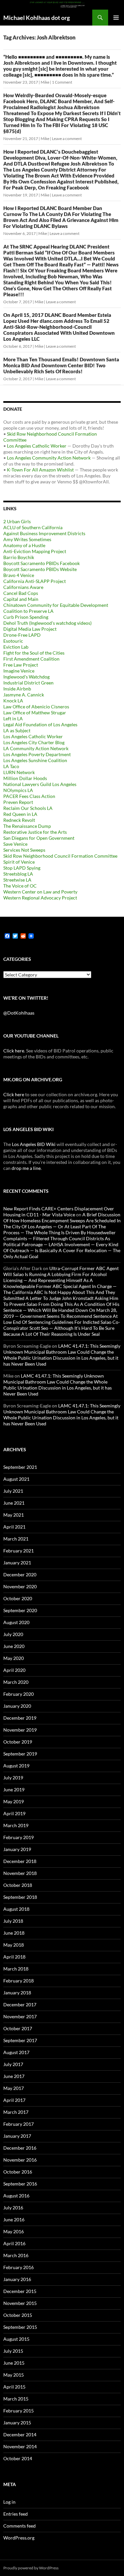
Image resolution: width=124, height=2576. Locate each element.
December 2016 (20, 2148)
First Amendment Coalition (31, 659)
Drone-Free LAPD (22, 635)
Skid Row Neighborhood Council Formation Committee (60, 856)
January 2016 (17, 2279)
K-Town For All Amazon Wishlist (40, 470)
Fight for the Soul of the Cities (34, 653)
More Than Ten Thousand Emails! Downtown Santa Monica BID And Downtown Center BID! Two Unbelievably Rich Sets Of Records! (61, 365)
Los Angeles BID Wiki (34, 1144)
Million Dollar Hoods (25, 778)
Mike (45, 82)
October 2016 (18, 2172)
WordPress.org (19, 2538)
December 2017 (20, 2004)
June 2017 (14, 2076)
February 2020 (19, 1694)
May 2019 (14, 1801)
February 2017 (19, 2124)
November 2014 (20, 2446)
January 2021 (17, 1563)
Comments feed (20, 2526)
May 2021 (14, 1515)
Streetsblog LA (18, 874)
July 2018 (13, 1921)
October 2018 (18, 1885)
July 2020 (13, 1634)
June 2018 (14, 1933)
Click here (14, 1051)
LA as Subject (17, 730)
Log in (9, 2502)
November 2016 (20, 2160)
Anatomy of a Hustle (24, 545)
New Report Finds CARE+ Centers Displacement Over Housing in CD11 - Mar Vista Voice (59, 1212)
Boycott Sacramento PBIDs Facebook (41, 563)
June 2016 (14, 2219)
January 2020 (17, 1706)
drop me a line (26, 1168)
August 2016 (16, 2196)
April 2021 (14, 1527)
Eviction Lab (16, 647)
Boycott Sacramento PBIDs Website (40, 569)
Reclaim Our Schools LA (28, 808)
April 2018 (14, 1957)
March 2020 (16, 1682)
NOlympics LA (18, 790)
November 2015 (20, 2303)
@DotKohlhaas (19, 1013)
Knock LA (13, 701)
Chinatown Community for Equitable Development (56, 605)
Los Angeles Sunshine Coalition (35, 760)
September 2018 (20, 1897)
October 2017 (18, 2028)
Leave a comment (67, 139)
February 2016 (19, 2267)
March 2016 (16, 2255)
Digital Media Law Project (30, 629)
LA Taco (11, 766)
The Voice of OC (20, 886)
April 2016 (14, 2243)
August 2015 (16, 2339)
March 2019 (16, 1825)
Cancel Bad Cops (21, 593)
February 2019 (19, 1837)
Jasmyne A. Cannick (24, 695)
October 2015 (18, 2315)
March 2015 (16, 2399)
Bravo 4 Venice (19, 575)
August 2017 (16, 2052)
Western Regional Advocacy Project (40, 898)
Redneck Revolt (19, 820)
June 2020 (14, 1646)
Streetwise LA (17, 880)
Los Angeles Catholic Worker (37, 446)
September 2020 (20, 1610)
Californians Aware (23, 587)
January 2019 (17, 1849)
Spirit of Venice (19, 862)
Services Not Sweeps (24, 850)
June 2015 (14, 2363)
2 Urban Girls (17, 521)
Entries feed (16, 2514)
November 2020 (20, 1586)
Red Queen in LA (20, 814)
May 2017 (14, 2088)
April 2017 (14, 2100)
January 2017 (17, 2136)
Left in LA (13, 718)
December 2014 (20, 2434)
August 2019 (16, 1766)
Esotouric (13, 641)
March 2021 (16, 1539)
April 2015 (14, 2387)
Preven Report (18, 802)
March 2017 (16, 2112)
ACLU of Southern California (33, 527)
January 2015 (17, 2423)
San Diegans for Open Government (39, 838)
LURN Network (19, 772)
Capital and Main (21, 599)
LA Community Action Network (36, 748)
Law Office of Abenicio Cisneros (36, 707)
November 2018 (20, 1873)
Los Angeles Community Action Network (49, 458)
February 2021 (19, 1551)
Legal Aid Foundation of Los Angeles (40, 724)
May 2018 (14, 1945)
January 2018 (17, 1993)
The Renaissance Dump (27, 826)
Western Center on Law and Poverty (40, 892)
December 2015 (20, 2291)
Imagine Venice (19, 671)
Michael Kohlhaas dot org (37, 18)
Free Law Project (21, 665)
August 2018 (16, 1909)
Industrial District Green (28, 683)
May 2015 (14, 2375)
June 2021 (14, 1503)
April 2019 (14, 1813)
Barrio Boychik (19, 557)
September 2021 (20, 1467)
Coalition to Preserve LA (28, 611)
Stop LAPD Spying (22, 868)
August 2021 (16, 1479)
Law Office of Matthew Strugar (35, 713)
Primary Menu (116, 18)
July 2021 (13, 1491)
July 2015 (13, 2351)
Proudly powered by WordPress (31, 2568)
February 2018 (19, 1981)
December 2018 (20, 1861)
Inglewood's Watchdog (26, 677)
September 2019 (20, 1754)
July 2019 (13, 1778)
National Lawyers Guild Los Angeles (40, 784)
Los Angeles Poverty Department (37, 754)
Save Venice (15, 844)
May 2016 (14, 2231)
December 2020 (20, 1574)
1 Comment (62, 82)
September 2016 (20, 2184)
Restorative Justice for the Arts (35, 832)
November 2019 (20, 1730)
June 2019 (14, 1789)
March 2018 (16, 1969)
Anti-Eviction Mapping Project (35, 551)
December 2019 (20, 1718)
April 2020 (14, 1670)
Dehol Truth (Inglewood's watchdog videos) (47, 623)
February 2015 (19, 2411)
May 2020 (14, 1658)
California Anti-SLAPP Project (35, 581)
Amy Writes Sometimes (27, 539)
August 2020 (16, 1622)
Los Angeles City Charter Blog (34, 742)
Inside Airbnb (17, 689)
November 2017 (20, 2016)
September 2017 (20, 2040)
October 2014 (18, 2458)
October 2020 (18, 1598)
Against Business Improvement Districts (44, 533)
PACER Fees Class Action (29, 796)
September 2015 (20, 2327)
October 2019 (18, 1742)
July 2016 (13, 2208)
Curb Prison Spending (26, 617)
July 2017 (13, 2064)
